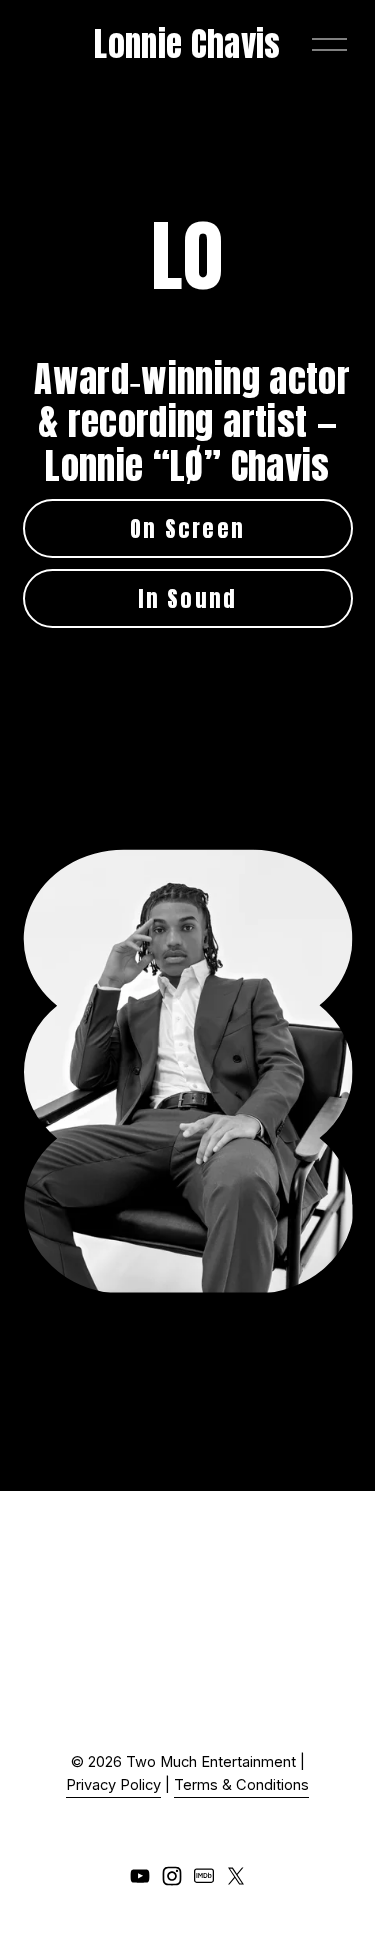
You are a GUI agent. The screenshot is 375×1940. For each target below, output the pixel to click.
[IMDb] (204, 1876)
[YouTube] (140, 1876)
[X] (236, 1876)
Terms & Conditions (241, 1785)
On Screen (187, 528)
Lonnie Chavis (187, 44)
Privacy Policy (113, 1785)
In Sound (188, 598)
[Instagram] (172, 1876)
